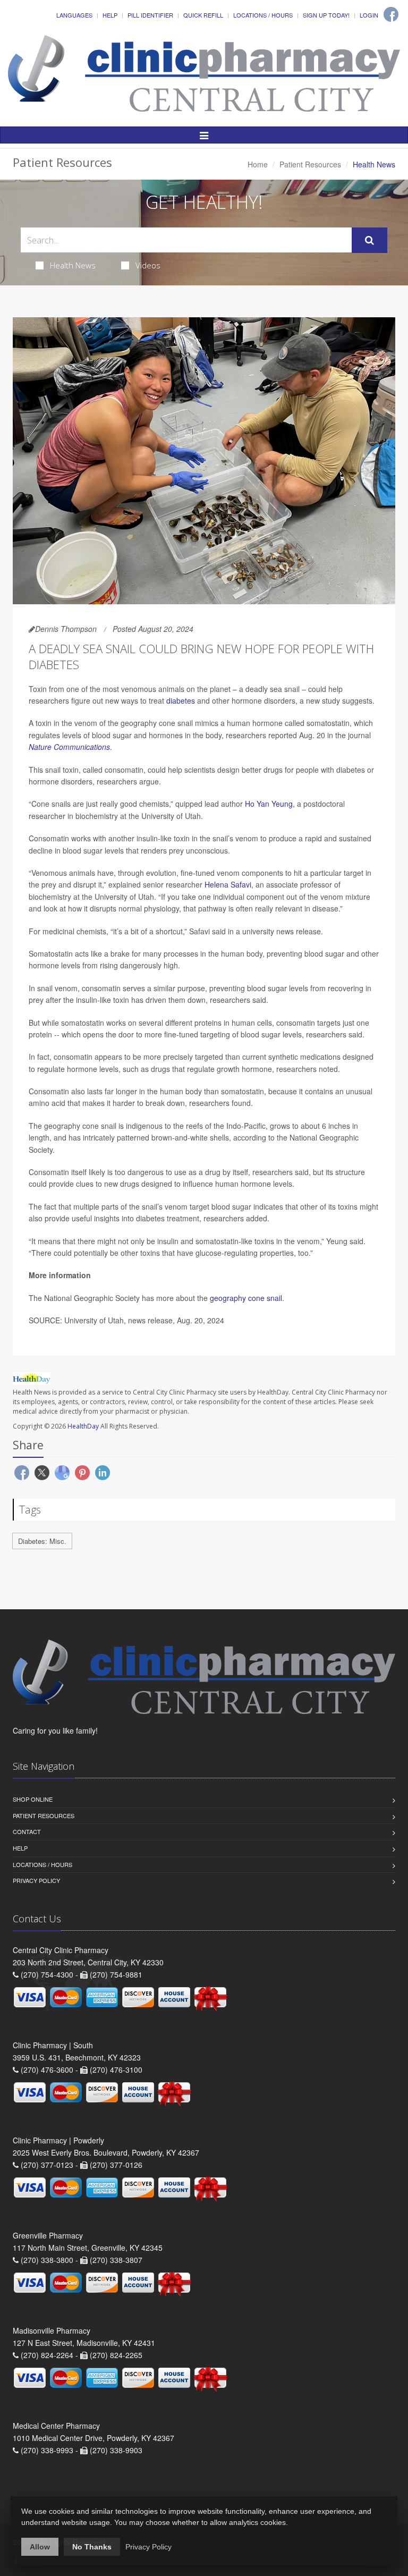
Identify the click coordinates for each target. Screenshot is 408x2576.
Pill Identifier (150, 15)
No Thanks (92, 2547)
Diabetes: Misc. (42, 1541)
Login (369, 15)
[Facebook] (391, 14)
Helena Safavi (228, 884)
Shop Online (33, 1799)
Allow (40, 2547)
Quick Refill (203, 15)
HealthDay (83, 1426)
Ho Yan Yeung (269, 804)
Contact (27, 1831)
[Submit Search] (369, 240)
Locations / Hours (263, 15)
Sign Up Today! (326, 15)
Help (110, 15)
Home (258, 164)
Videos (148, 265)
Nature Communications (69, 747)
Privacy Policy (36, 1880)
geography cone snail (246, 1298)
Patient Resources (310, 164)
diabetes (181, 700)
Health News (73, 265)
